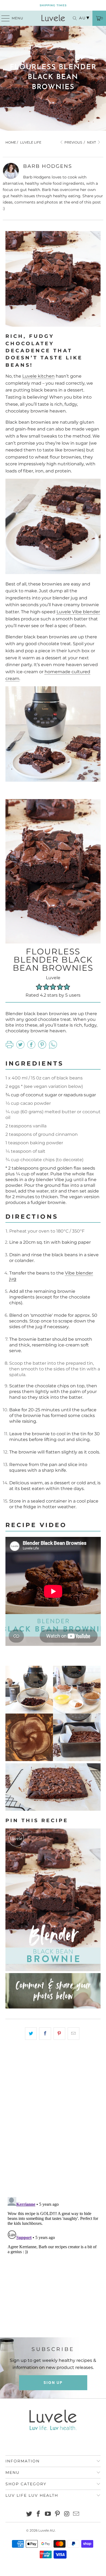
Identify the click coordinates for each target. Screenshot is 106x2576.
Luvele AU (47, 2530)
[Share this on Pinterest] (59, 2034)
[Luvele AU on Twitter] (29, 2514)
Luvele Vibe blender (78, 612)
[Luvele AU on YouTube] (48, 2514)
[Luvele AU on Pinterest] (58, 2514)
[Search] (73, 18)
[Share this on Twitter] (31, 2034)
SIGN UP (53, 2383)
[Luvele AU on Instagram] (67, 2514)
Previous (73, 142)
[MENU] (3, 18)
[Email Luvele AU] (76, 2514)
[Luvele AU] (53, 18)
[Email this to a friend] (74, 2034)
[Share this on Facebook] (45, 2034)
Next (92, 142)
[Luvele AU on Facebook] (39, 2514)
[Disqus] (53, 2122)
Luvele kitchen (38, 376)
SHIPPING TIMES (53, 5)
